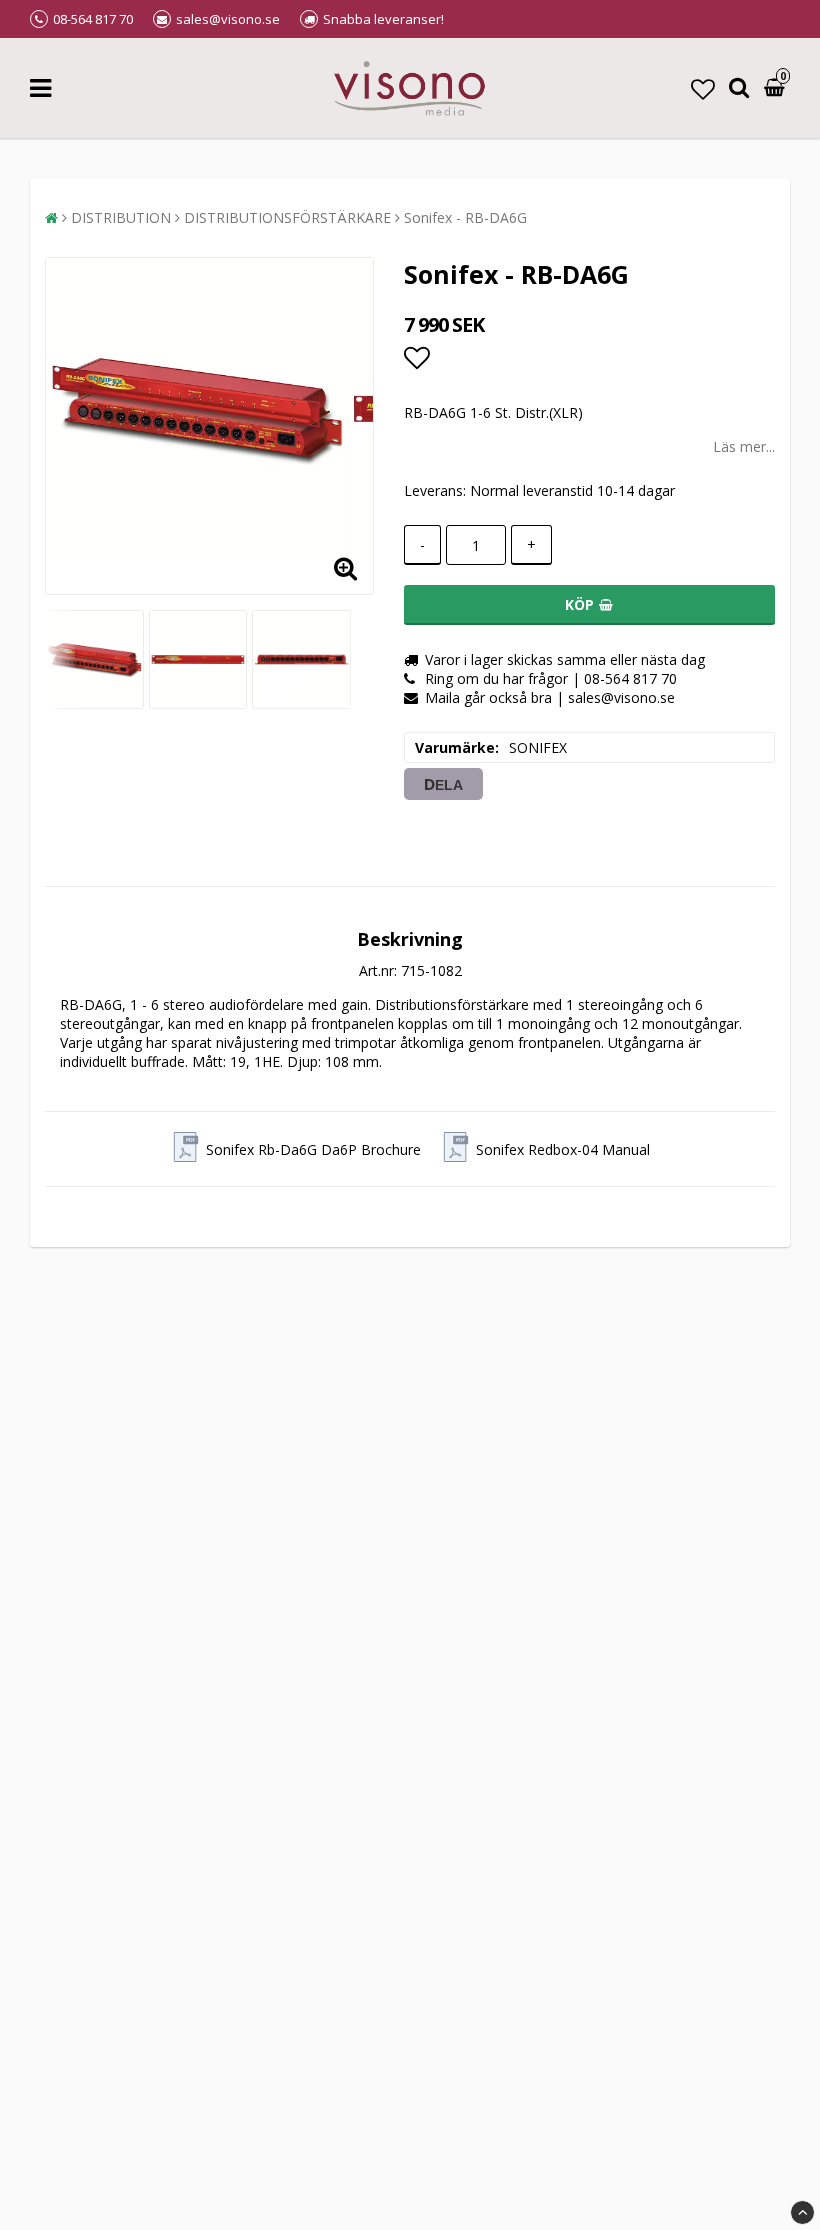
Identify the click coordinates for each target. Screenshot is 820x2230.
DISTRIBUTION (121, 217)
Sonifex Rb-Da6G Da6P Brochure (313, 1149)
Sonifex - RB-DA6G (465, 217)
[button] (703, 88)
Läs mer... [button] (744, 446)
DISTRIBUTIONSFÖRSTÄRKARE (287, 217)
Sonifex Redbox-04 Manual (563, 1149)
